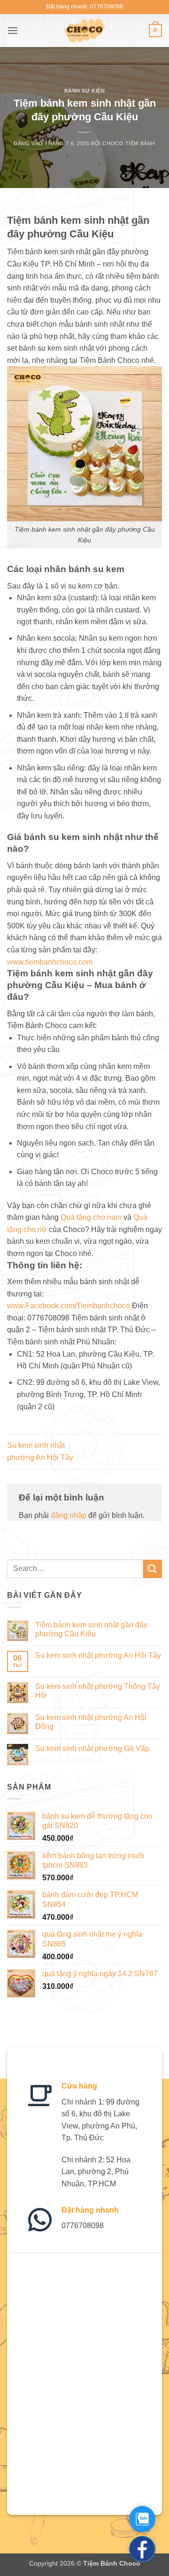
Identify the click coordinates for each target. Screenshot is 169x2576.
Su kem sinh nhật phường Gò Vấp (92, 1748)
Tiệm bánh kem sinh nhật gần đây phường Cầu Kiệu (91, 1629)
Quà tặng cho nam (91, 1217)
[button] (13, 30)
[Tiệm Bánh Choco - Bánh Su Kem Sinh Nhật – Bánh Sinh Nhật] (85, 31)
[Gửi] (153, 1569)
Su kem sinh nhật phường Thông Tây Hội (98, 1691)
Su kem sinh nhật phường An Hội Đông (91, 1722)
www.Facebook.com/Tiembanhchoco (69, 1306)
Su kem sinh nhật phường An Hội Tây (98, 1655)
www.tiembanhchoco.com (50, 962)
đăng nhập (69, 1515)
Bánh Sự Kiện (85, 91)
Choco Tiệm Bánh (129, 143)
